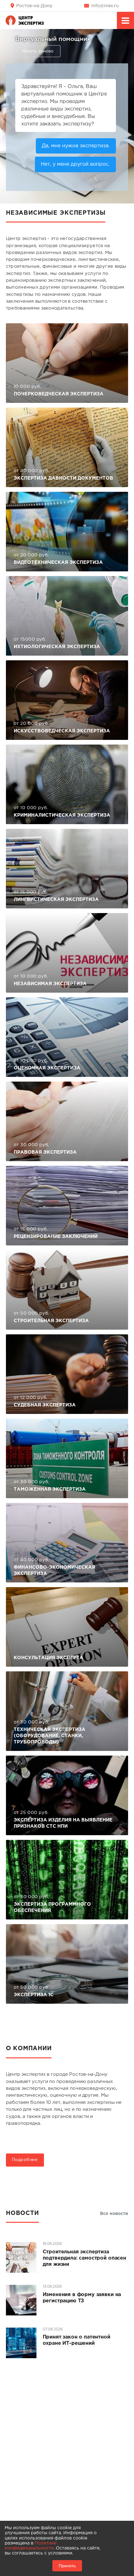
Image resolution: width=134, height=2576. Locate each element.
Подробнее (25, 2160)
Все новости (114, 2214)
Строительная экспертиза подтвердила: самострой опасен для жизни (84, 2258)
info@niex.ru (105, 6)
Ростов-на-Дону (34, 6)
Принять (67, 2566)
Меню (125, 20)
